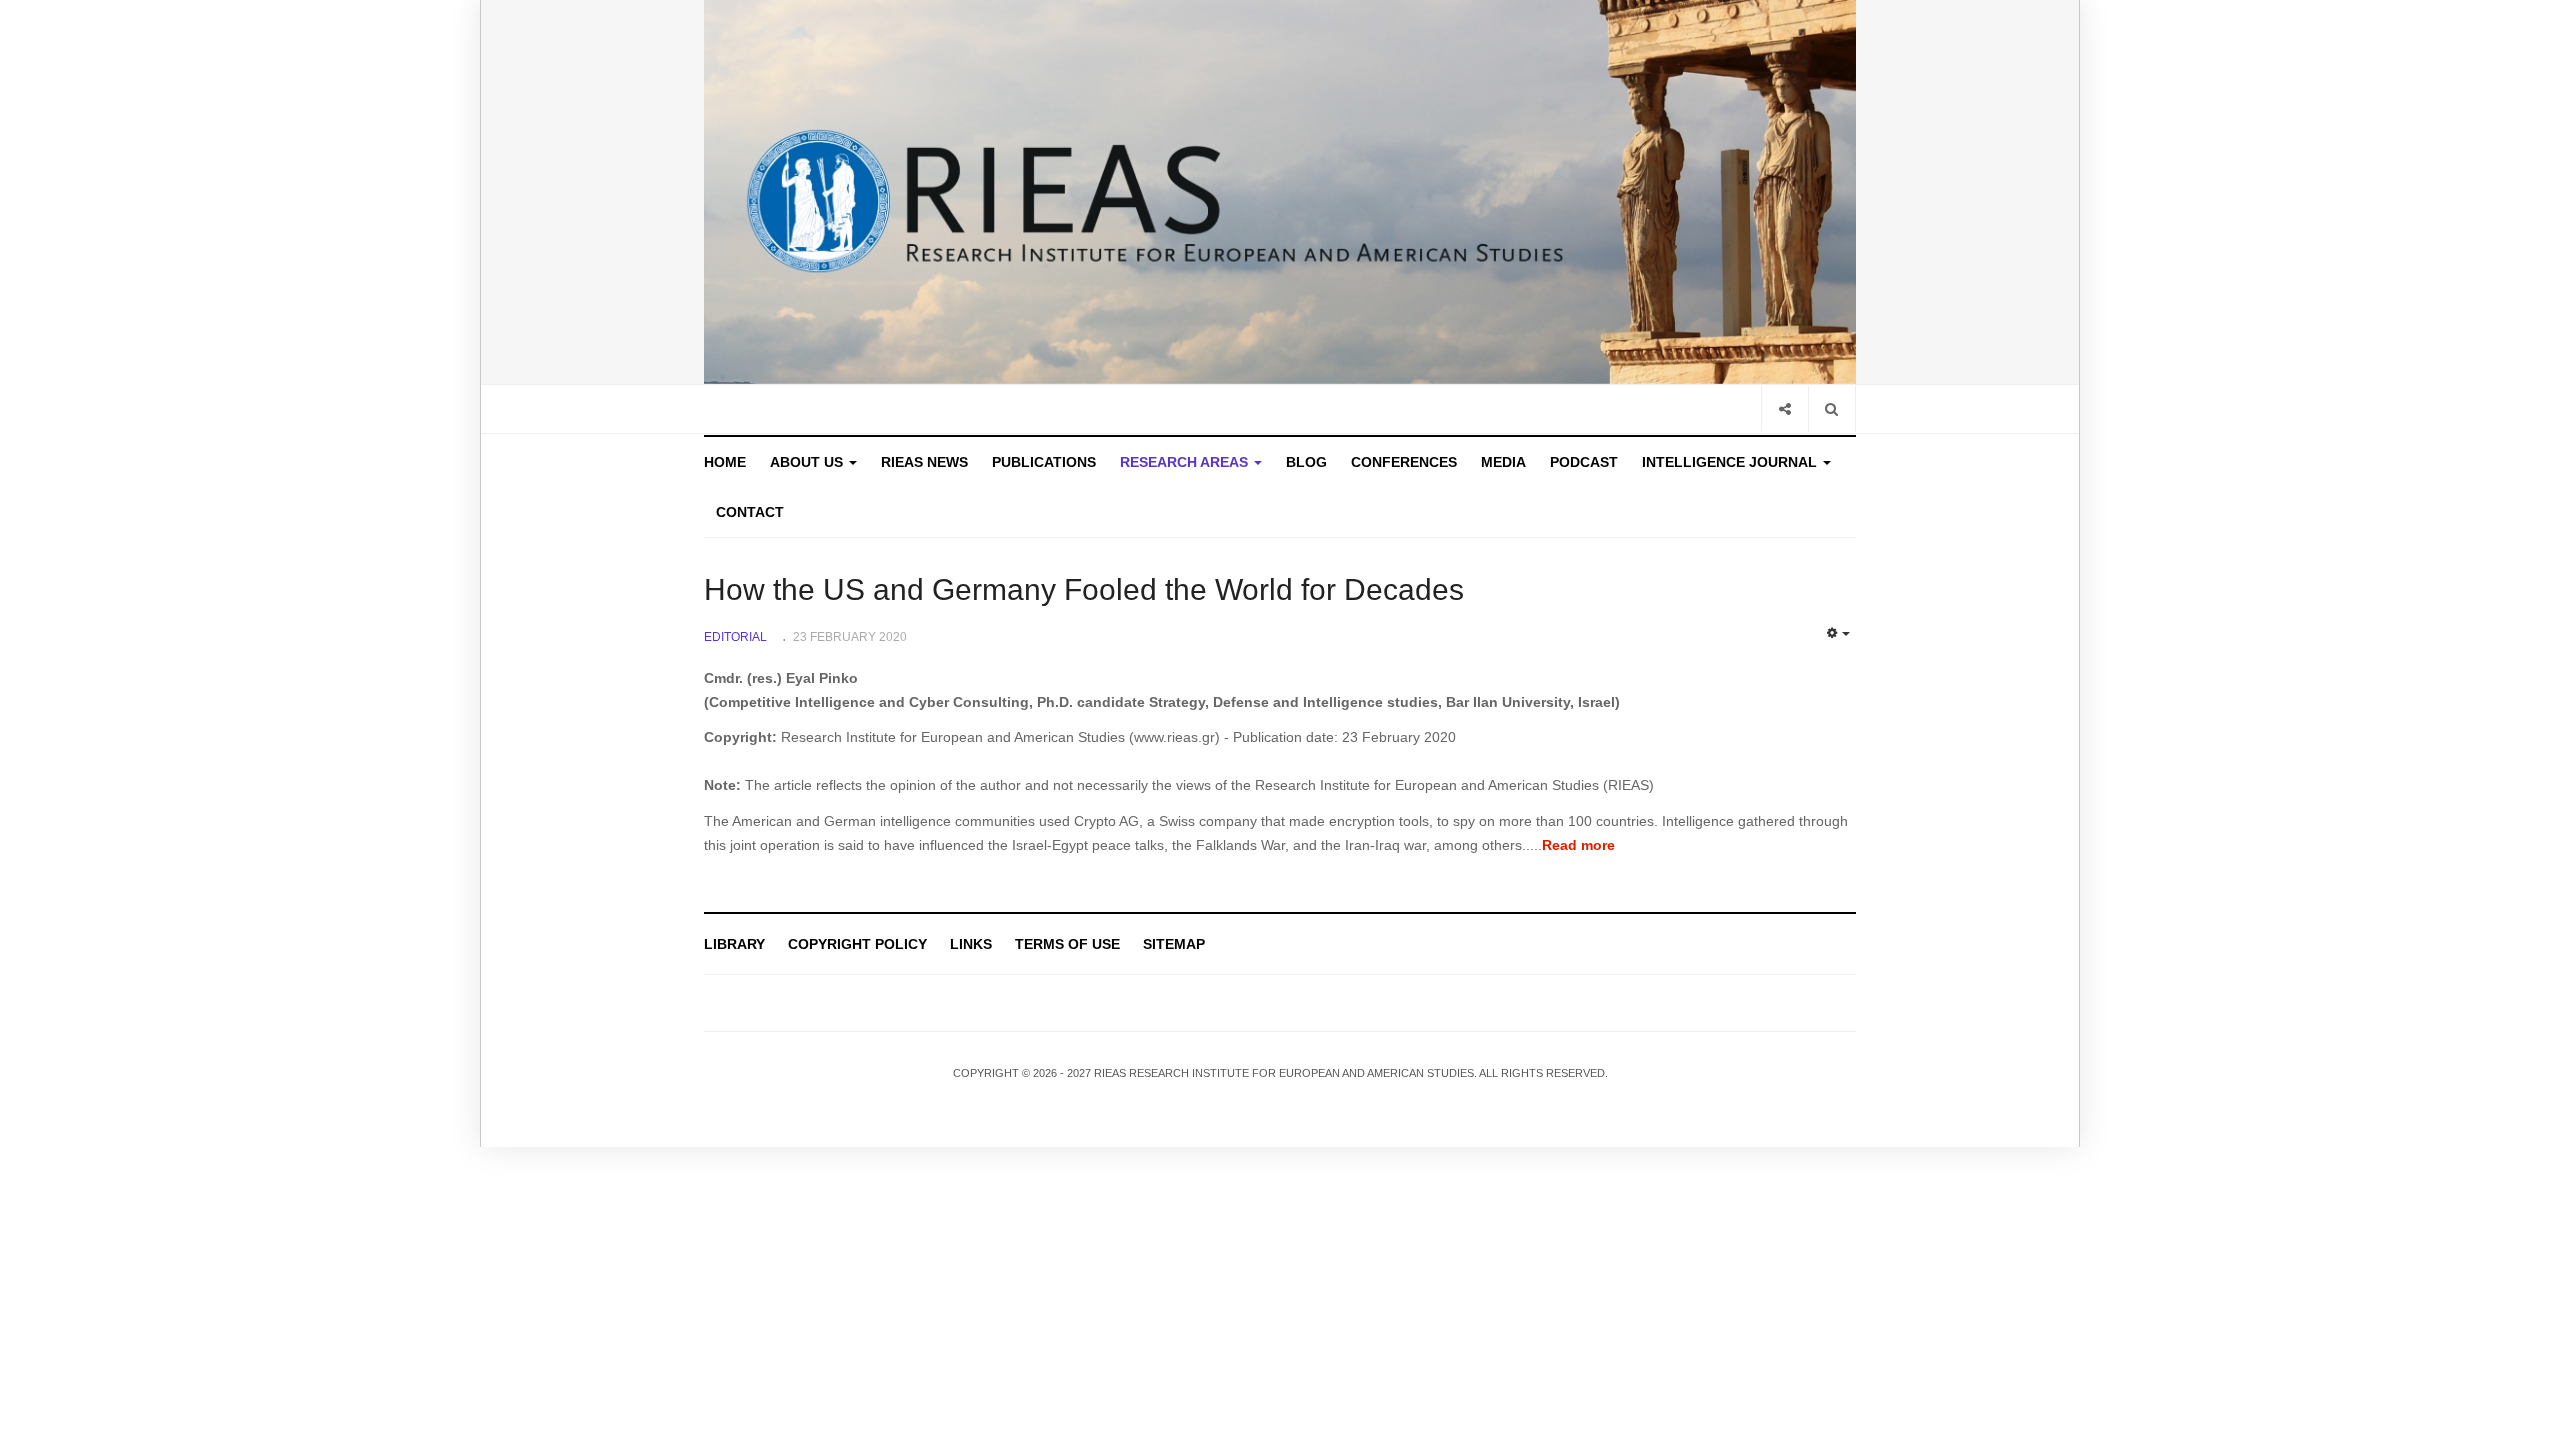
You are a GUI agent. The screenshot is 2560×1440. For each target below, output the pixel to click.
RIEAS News (924, 462)
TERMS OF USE (1067, 944)
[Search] (1831, 408)
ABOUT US (808, 462)
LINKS (971, 944)
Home (725, 462)
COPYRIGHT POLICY (857, 944)
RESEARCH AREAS (1186, 462)
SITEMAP (1174, 944)
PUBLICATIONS (1044, 462)
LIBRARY (734, 944)
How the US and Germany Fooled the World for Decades (1084, 589)
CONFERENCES (1404, 462)
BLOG (1306, 462)
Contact (750, 512)
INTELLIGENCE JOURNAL (1731, 462)
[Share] (1784, 408)
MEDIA (1503, 462)
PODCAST (1584, 462)
